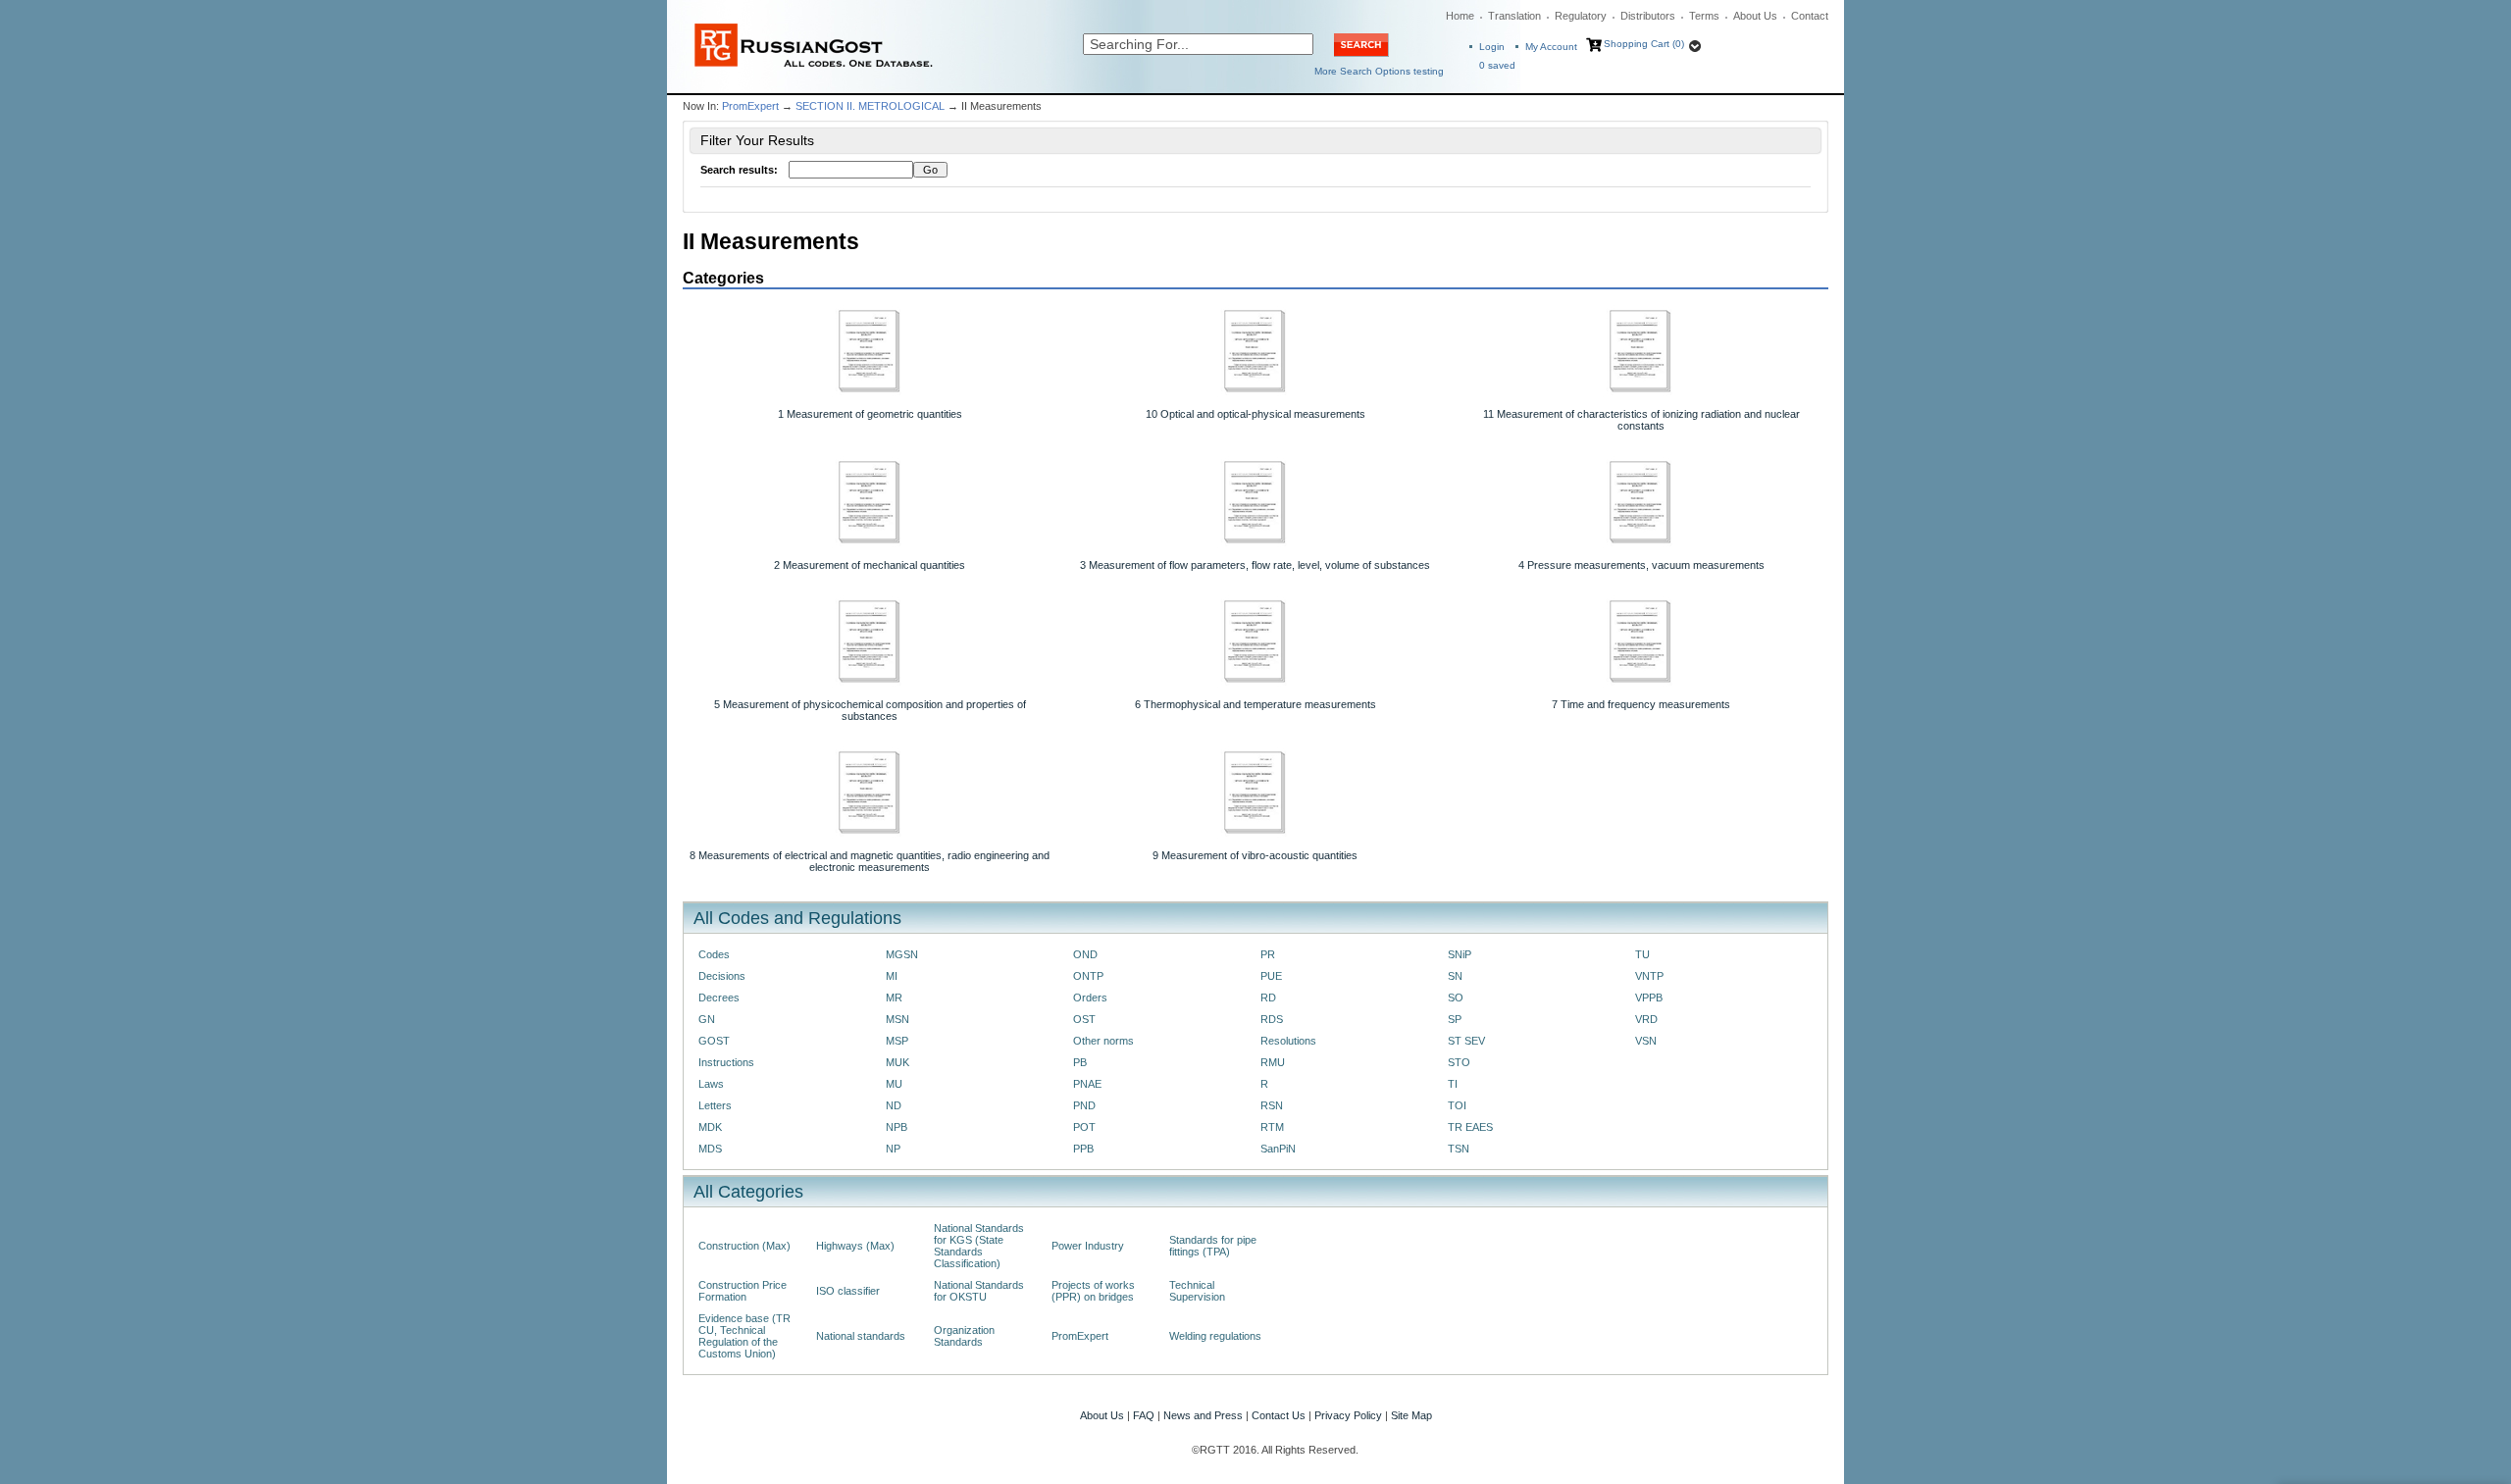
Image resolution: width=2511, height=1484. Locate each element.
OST (1084, 1019)
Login (1492, 47)
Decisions (722, 976)
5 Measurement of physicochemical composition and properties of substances (870, 710)
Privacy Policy (1348, 1415)
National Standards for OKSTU (979, 1291)
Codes (714, 954)
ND (894, 1105)
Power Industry (1088, 1246)
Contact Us (1279, 1415)
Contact (1810, 16)
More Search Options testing (1379, 71)
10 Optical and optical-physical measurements (1255, 414)
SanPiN (1278, 1149)
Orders (1090, 998)
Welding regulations (1215, 1336)
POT (1084, 1127)
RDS (1272, 1019)
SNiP (1460, 954)
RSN (1272, 1105)
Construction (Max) (744, 1246)
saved (1497, 65)
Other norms (1103, 1041)
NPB (897, 1127)
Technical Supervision (1197, 1291)
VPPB (1649, 998)
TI (1453, 1084)
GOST (714, 1041)
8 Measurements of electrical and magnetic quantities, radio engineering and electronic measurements (870, 861)
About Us (1755, 16)
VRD (1646, 1019)
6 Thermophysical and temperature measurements (1255, 704)
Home (1460, 16)
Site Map (1411, 1415)
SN (1455, 976)
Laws (711, 1084)
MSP (897, 1041)
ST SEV (1466, 1041)
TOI (1457, 1105)
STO (1459, 1062)
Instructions (726, 1062)
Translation (1514, 16)
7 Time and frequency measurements (1641, 704)
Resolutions (1288, 1041)
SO (1456, 998)
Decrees (719, 998)
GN (707, 1019)
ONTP (1088, 976)
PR (1268, 954)
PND (1084, 1105)
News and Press (1203, 1415)
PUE (1271, 976)
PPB (1083, 1149)
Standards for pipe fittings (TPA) (1213, 1246)
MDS (710, 1149)
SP (1455, 1019)
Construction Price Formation (743, 1291)
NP (893, 1149)
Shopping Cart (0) (1644, 44)
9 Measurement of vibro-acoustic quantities (1255, 855)
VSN (1646, 1041)
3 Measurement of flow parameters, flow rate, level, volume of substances (1255, 565)
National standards (861, 1336)
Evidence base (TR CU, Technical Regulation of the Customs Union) (744, 1336)
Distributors (1648, 16)
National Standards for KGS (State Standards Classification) (979, 1246)
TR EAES (1470, 1127)
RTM (1272, 1127)
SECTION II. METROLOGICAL (870, 106)
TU (1642, 954)
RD (1268, 998)
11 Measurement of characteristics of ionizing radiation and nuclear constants (1641, 420)
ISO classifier (848, 1291)
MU (894, 1084)
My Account (1551, 47)
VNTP (1649, 976)
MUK (897, 1062)
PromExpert (750, 106)
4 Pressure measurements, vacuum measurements (1641, 565)
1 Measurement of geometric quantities (870, 414)
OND (1085, 954)
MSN (897, 1019)
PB (1080, 1062)
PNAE (1087, 1084)
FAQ (1144, 1415)
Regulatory (1581, 16)
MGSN (902, 954)
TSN (1459, 1149)
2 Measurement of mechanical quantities (870, 565)
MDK (710, 1127)
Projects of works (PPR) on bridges (1093, 1291)
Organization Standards (964, 1336)
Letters (715, 1105)
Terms (1704, 16)
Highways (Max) (855, 1246)
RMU (1273, 1062)
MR (894, 998)
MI (892, 976)
